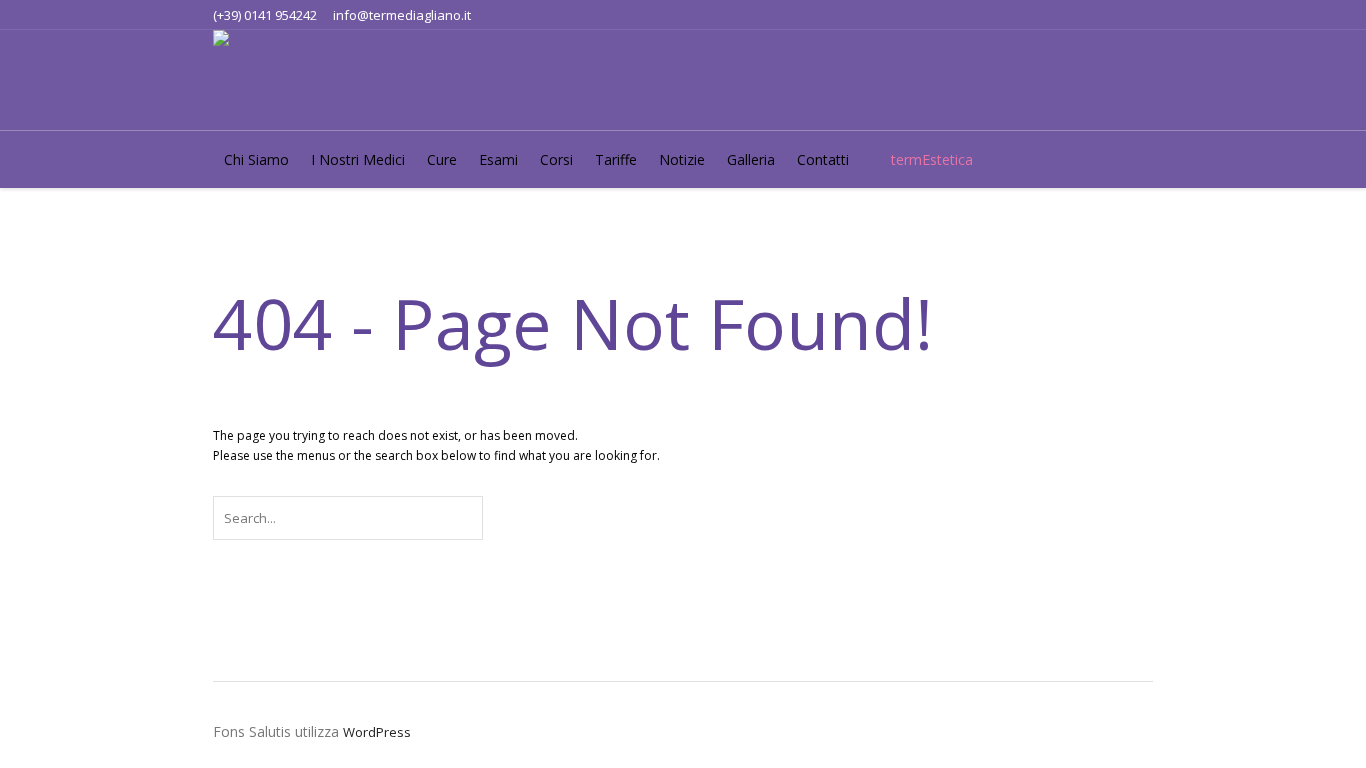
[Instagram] (1137, 15)
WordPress (377, 732)
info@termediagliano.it (402, 15)
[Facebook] (1104, 15)
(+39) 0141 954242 (265, 15)
